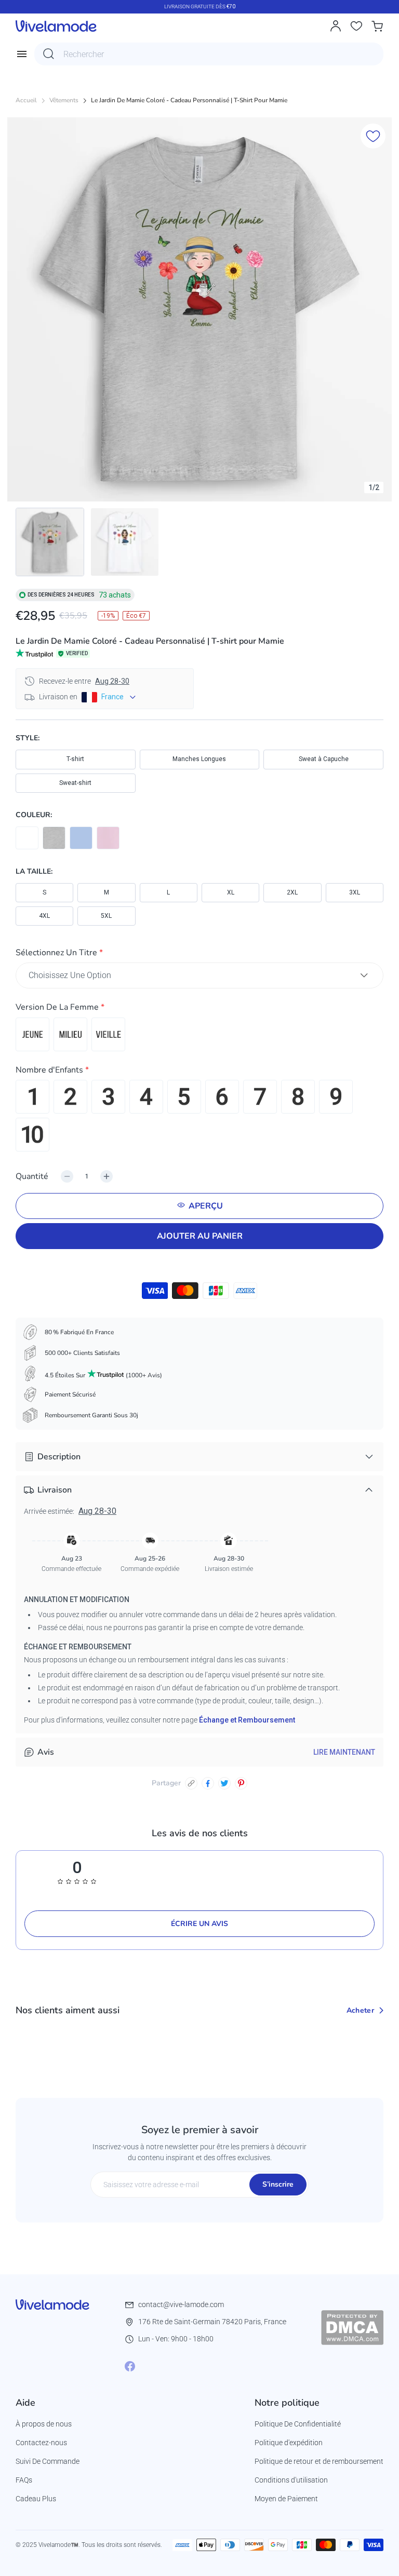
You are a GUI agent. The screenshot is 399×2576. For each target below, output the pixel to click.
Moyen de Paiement (286, 2499)
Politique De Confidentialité (298, 2424)
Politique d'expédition (289, 2443)
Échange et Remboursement (247, 1720)
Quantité (32, 1176)
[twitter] (224, 1783)
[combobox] (209, 54)
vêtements (64, 100)
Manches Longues (199, 759)
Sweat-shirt (75, 783)
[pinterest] (241, 1783)
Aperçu (206, 1206)
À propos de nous (44, 2424)
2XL (292, 892)
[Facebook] (130, 2366)
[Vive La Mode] (56, 26)
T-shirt (75, 759)
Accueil (26, 100)
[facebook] (208, 1783)
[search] (49, 54)
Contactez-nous (41, 2443)
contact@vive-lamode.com (181, 2304)
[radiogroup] (199, 1034)
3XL (355, 892)
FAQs (24, 2480)
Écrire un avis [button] (199, 1924)
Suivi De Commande (48, 2461)
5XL (106, 916)
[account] (336, 26)
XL (231, 892)
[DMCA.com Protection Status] (352, 2327)
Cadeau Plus (36, 2499)
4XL (44, 916)
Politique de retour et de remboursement (319, 2461)
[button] (199, 954)
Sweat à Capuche (324, 759)
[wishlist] (356, 26)
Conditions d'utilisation (291, 2480)
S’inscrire (278, 2184)
